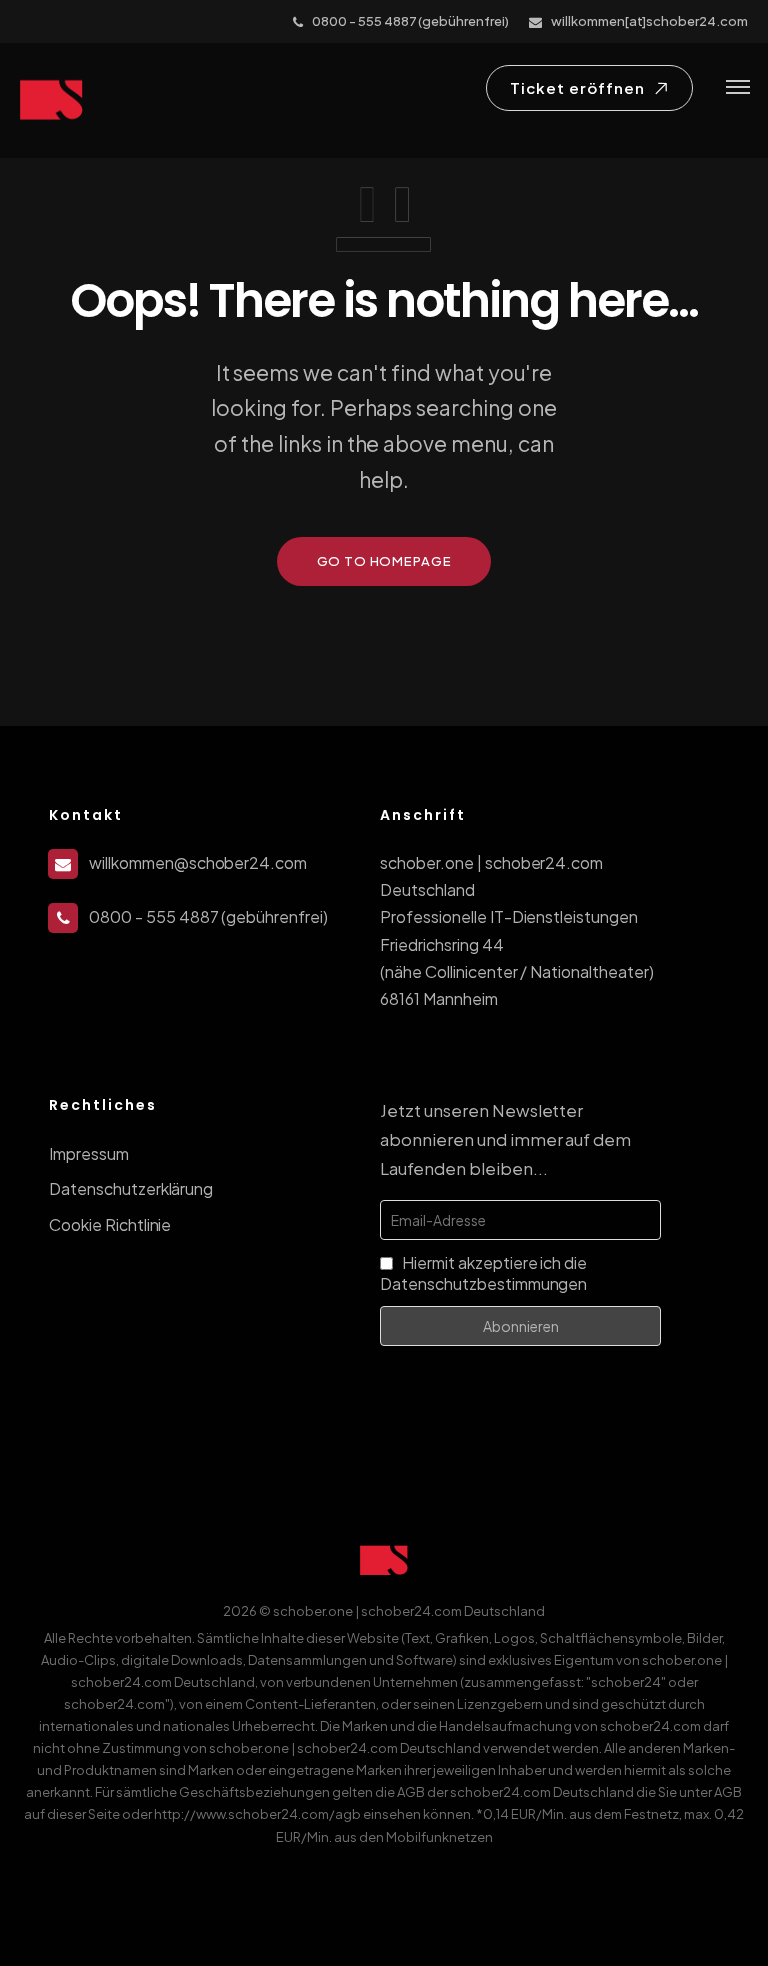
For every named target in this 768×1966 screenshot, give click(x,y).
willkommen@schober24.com (198, 862)
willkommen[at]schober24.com (649, 21)
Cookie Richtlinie (110, 1224)
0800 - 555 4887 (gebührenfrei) (410, 21)
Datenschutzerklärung (131, 1188)
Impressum (89, 1153)
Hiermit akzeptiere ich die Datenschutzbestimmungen (483, 1273)
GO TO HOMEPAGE (384, 561)
